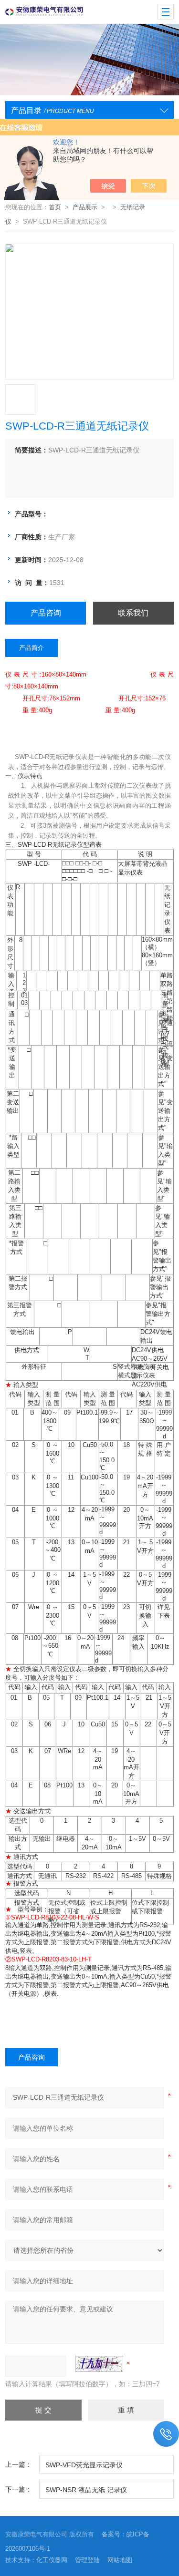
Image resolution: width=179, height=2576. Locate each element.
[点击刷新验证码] (99, 2364)
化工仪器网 (52, 2560)
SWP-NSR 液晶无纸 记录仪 (86, 2490)
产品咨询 (46, 613)
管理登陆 (87, 2560)
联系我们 (133, 613)
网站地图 (120, 2560)
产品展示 (85, 207)
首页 (55, 207)
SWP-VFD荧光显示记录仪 (84, 2465)
